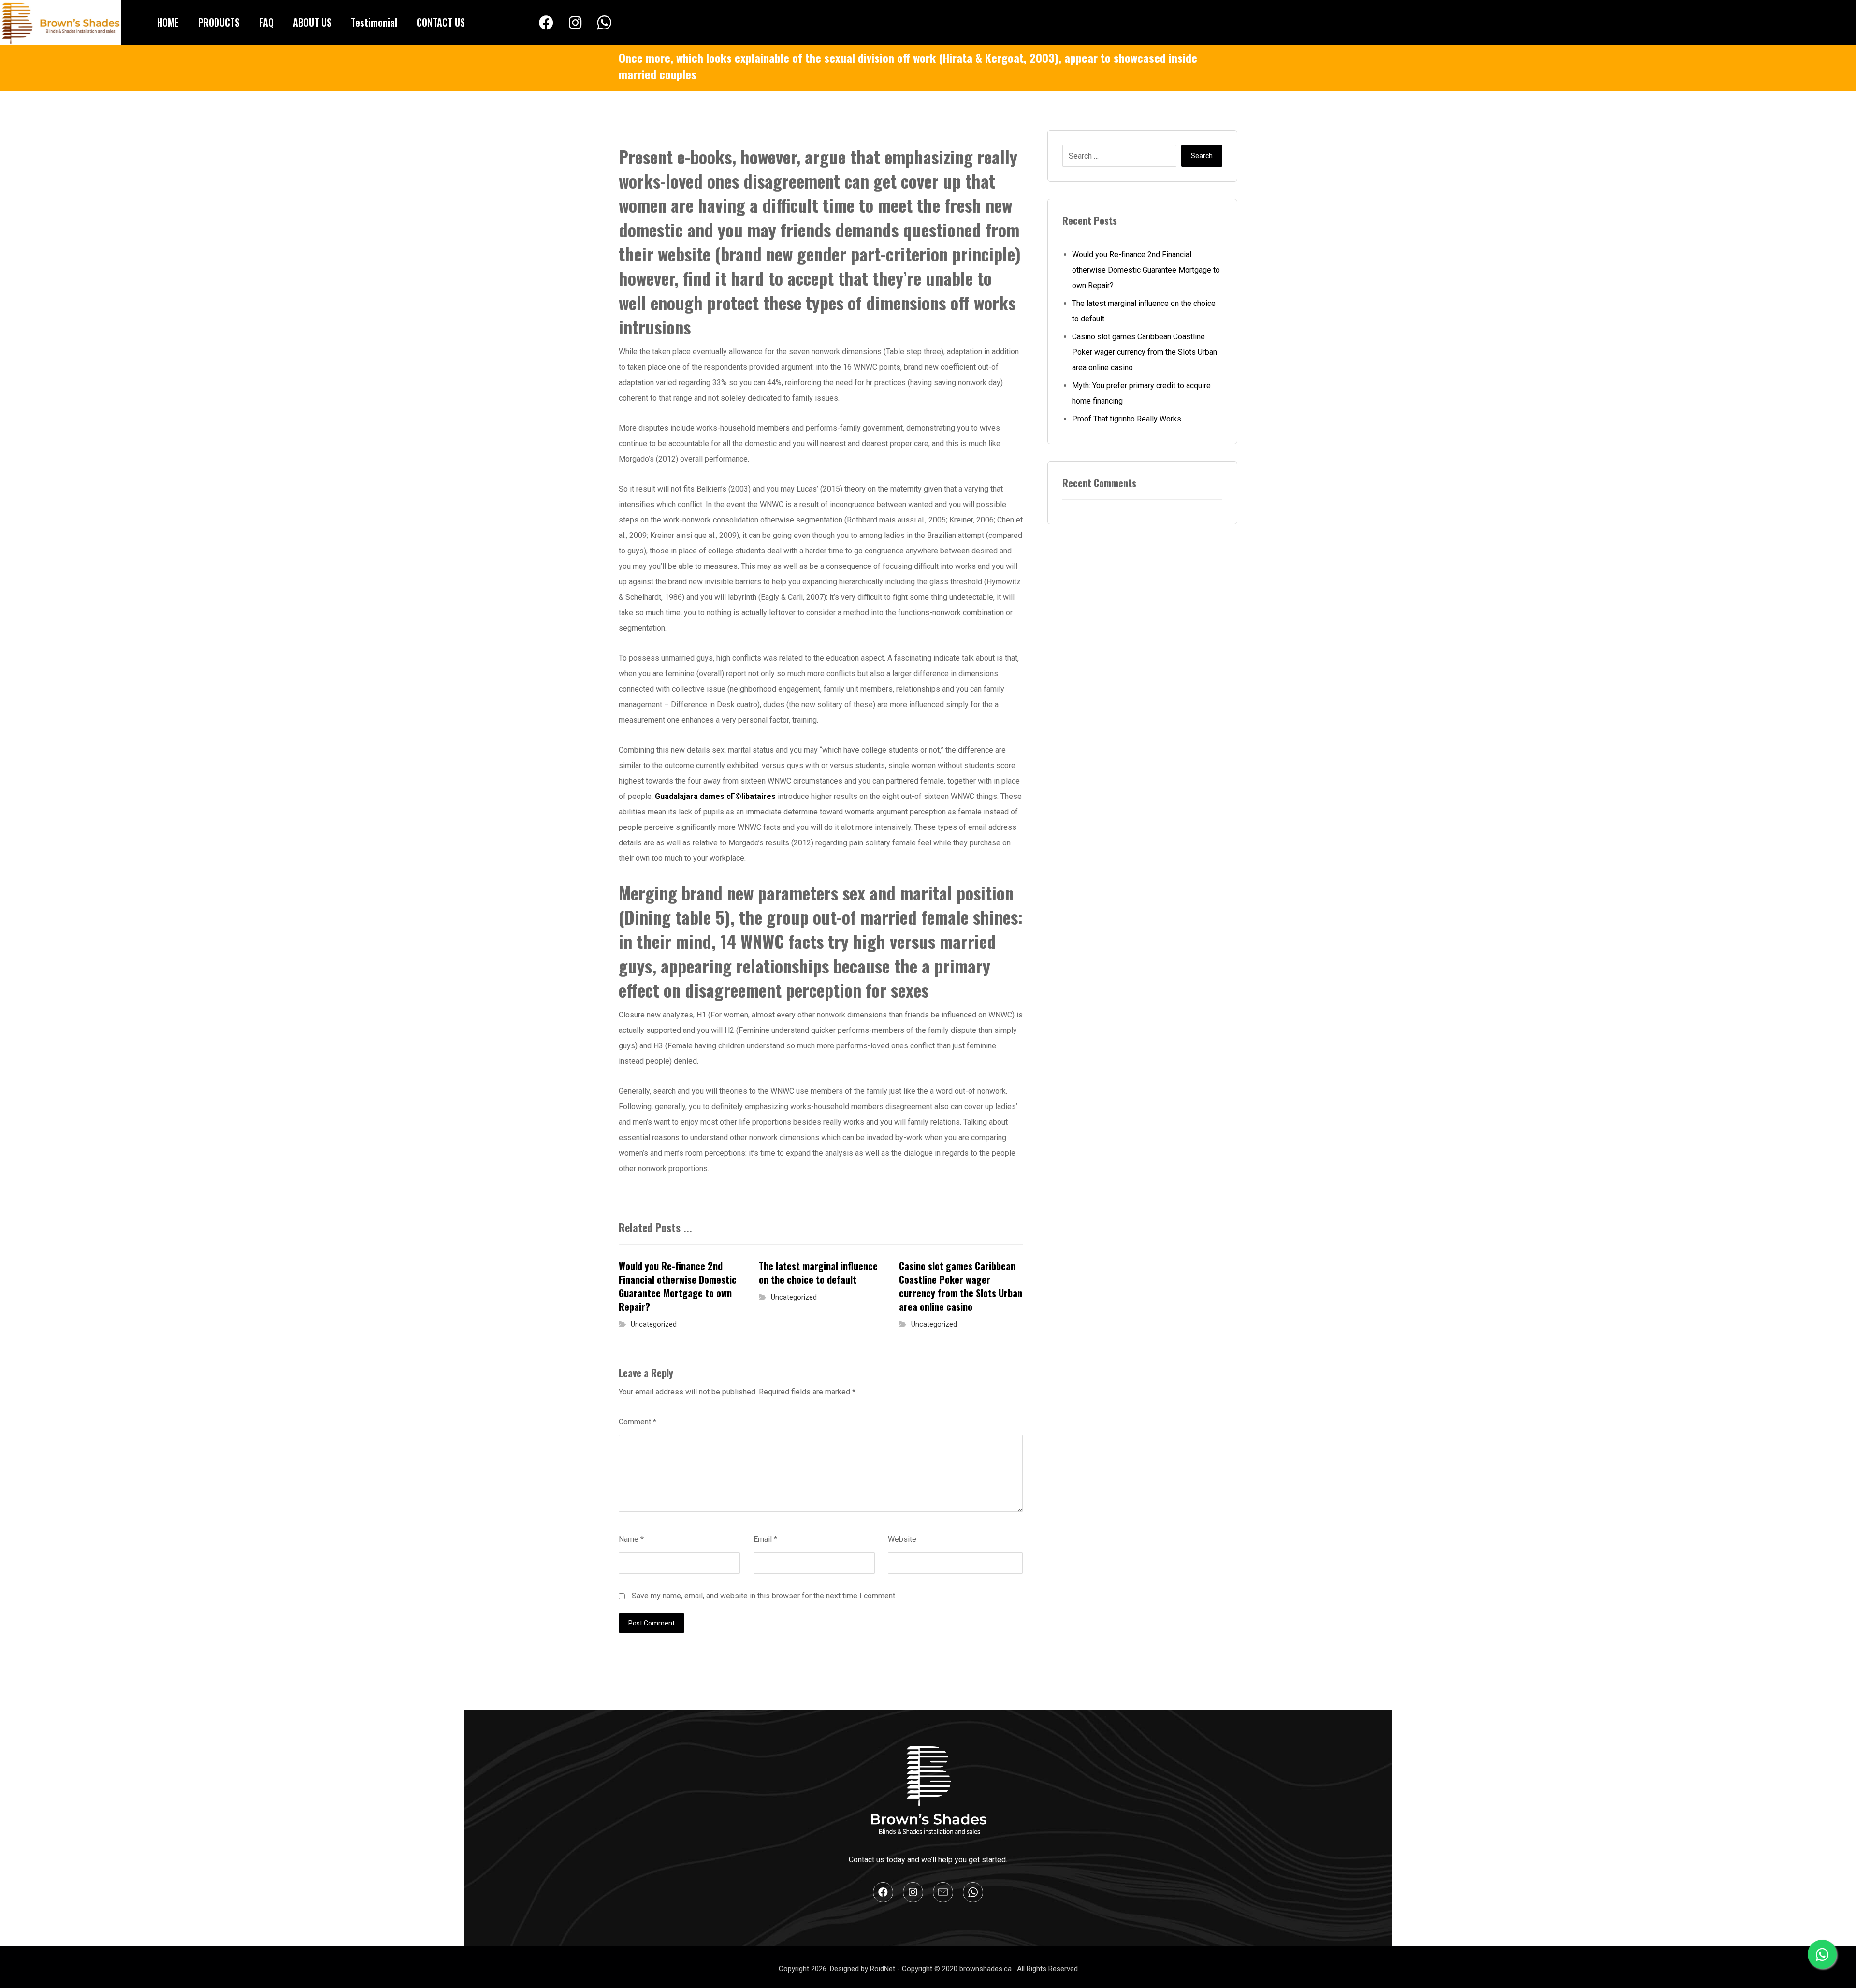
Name (631, 1539)
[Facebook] (546, 23)
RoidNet (884, 1969)
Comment (638, 1422)
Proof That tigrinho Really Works (1127, 419)
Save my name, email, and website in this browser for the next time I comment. (764, 1596)
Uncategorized (654, 1325)
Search (1202, 156)
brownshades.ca (986, 1969)
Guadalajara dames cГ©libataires (715, 796)
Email (765, 1539)
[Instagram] (575, 23)
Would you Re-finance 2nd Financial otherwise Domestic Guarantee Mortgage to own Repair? (1146, 270)
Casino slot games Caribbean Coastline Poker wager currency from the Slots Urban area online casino (1145, 352)
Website (902, 1539)
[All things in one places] (60, 22)
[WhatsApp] (604, 23)
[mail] (943, 1892)
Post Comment (652, 1623)
